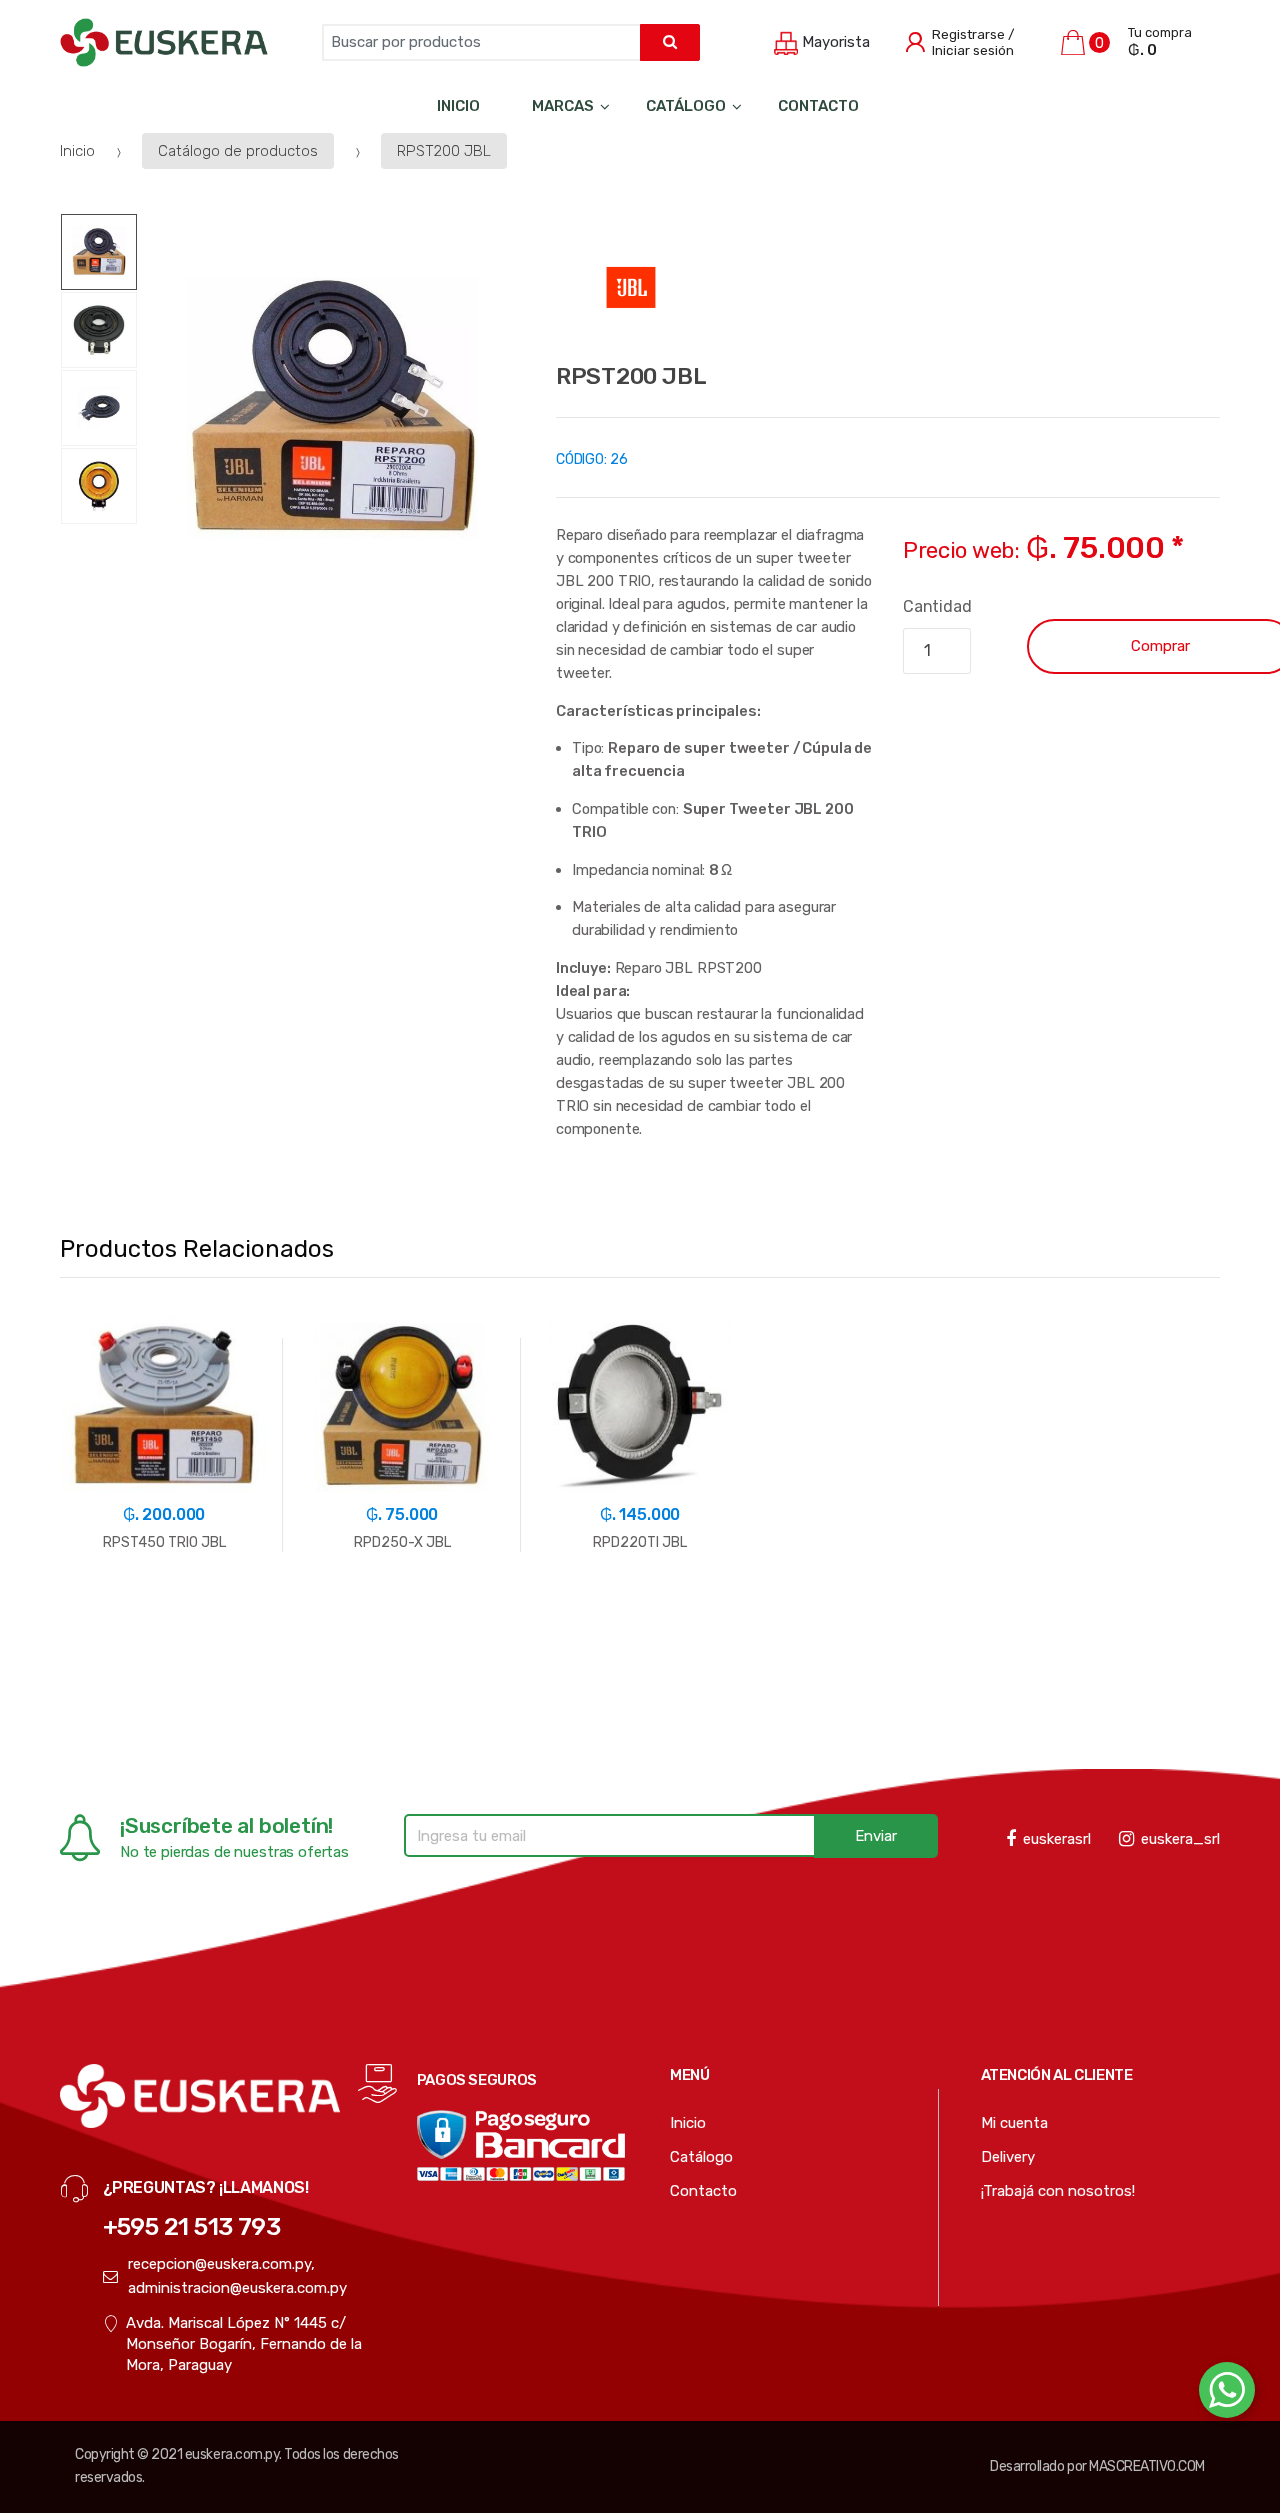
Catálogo (686, 106)
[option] (332, 407)
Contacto (818, 106)
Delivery (1008, 2157)
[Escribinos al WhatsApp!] (1227, 2394)
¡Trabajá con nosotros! (1058, 2191)
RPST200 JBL (444, 151)
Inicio (458, 106)
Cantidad (937, 606)
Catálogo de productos (238, 151)
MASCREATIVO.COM (1147, 2466)
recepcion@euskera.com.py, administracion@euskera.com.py (237, 2276)
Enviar (876, 1836)
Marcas (563, 106)
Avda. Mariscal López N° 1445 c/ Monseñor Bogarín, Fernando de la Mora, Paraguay (244, 2344)
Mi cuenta (1014, 2123)
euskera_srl (1180, 1839)
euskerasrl (1057, 1839)
